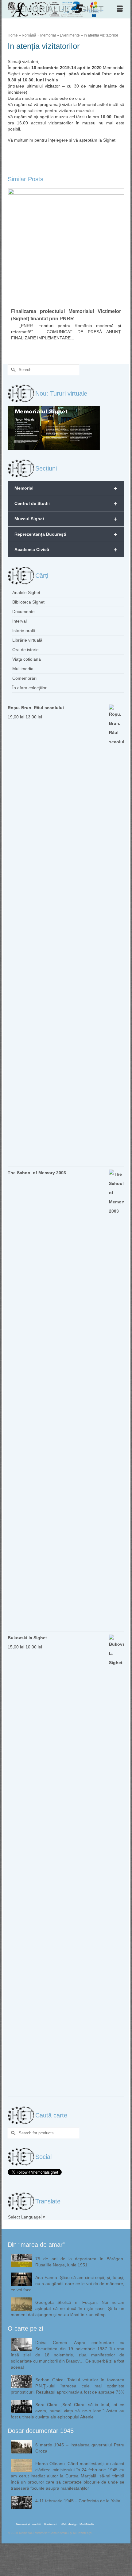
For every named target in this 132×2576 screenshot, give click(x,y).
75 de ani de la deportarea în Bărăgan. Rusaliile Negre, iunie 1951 (80, 2262)
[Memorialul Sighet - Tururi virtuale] (54, 428)
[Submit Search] (12, 370)
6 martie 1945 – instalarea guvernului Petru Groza (80, 2448)
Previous (13, 270)
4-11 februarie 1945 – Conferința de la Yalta (78, 2501)
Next (119, 270)
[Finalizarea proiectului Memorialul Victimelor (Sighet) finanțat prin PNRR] (66, 247)
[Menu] (120, 9)
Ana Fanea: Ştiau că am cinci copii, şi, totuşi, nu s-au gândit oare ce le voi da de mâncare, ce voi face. (68, 2284)
